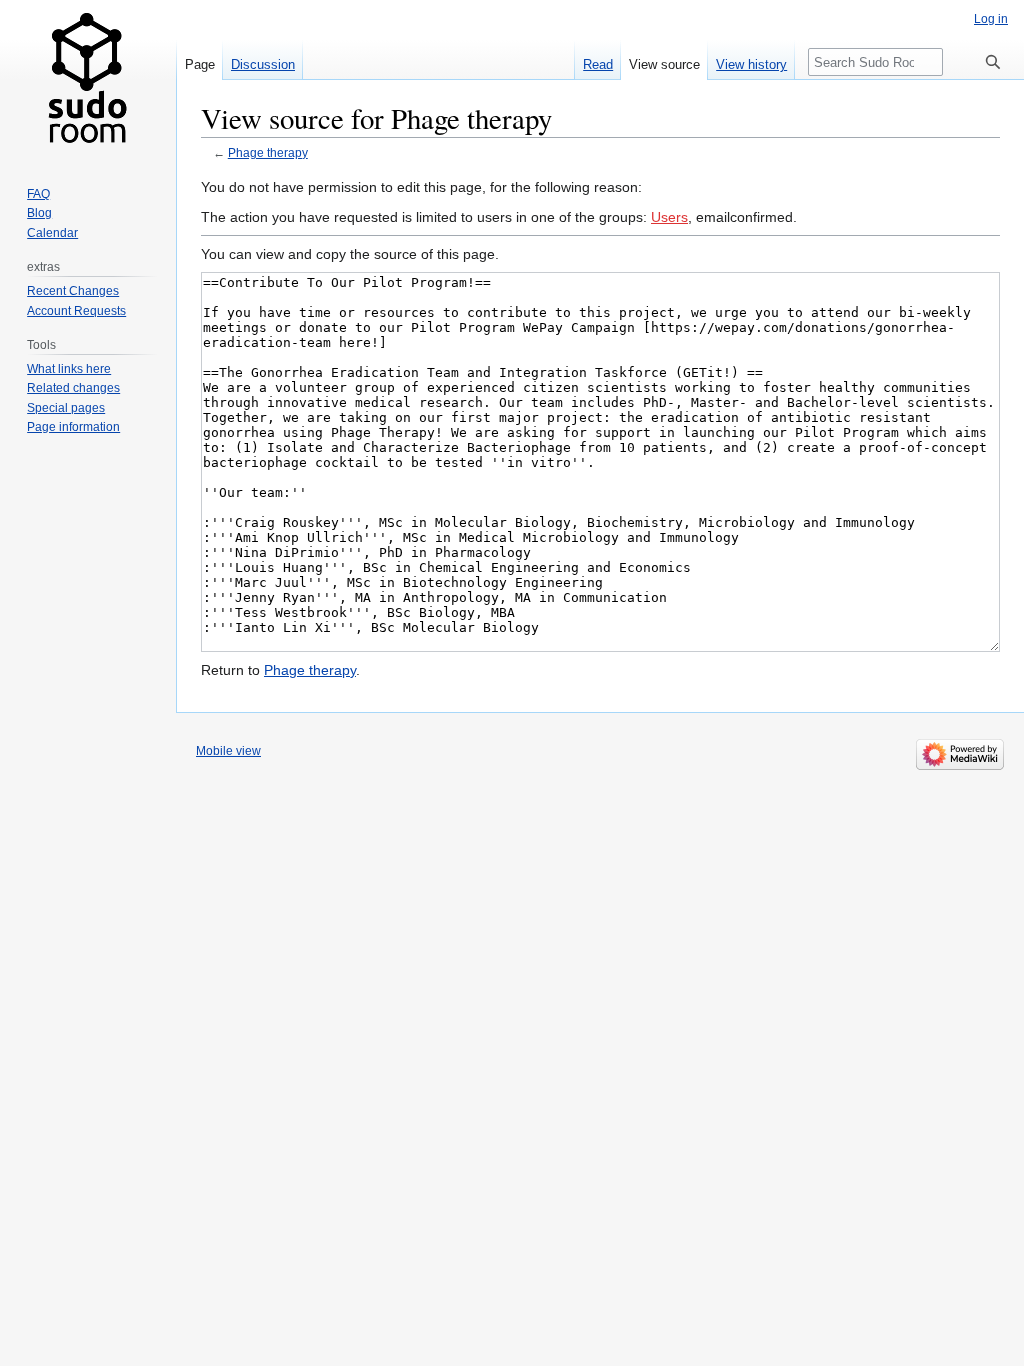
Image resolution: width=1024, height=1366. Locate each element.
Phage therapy (268, 152)
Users (669, 217)
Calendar (52, 233)
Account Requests (76, 311)
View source (664, 64)
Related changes (73, 388)
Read (598, 64)
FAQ (38, 194)
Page (200, 64)
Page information (73, 427)
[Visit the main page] (88, 80)
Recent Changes (73, 291)
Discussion (263, 64)
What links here (69, 369)
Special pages (66, 408)
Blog (39, 213)
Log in (991, 19)
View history (751, 64)
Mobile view (228, 751)
